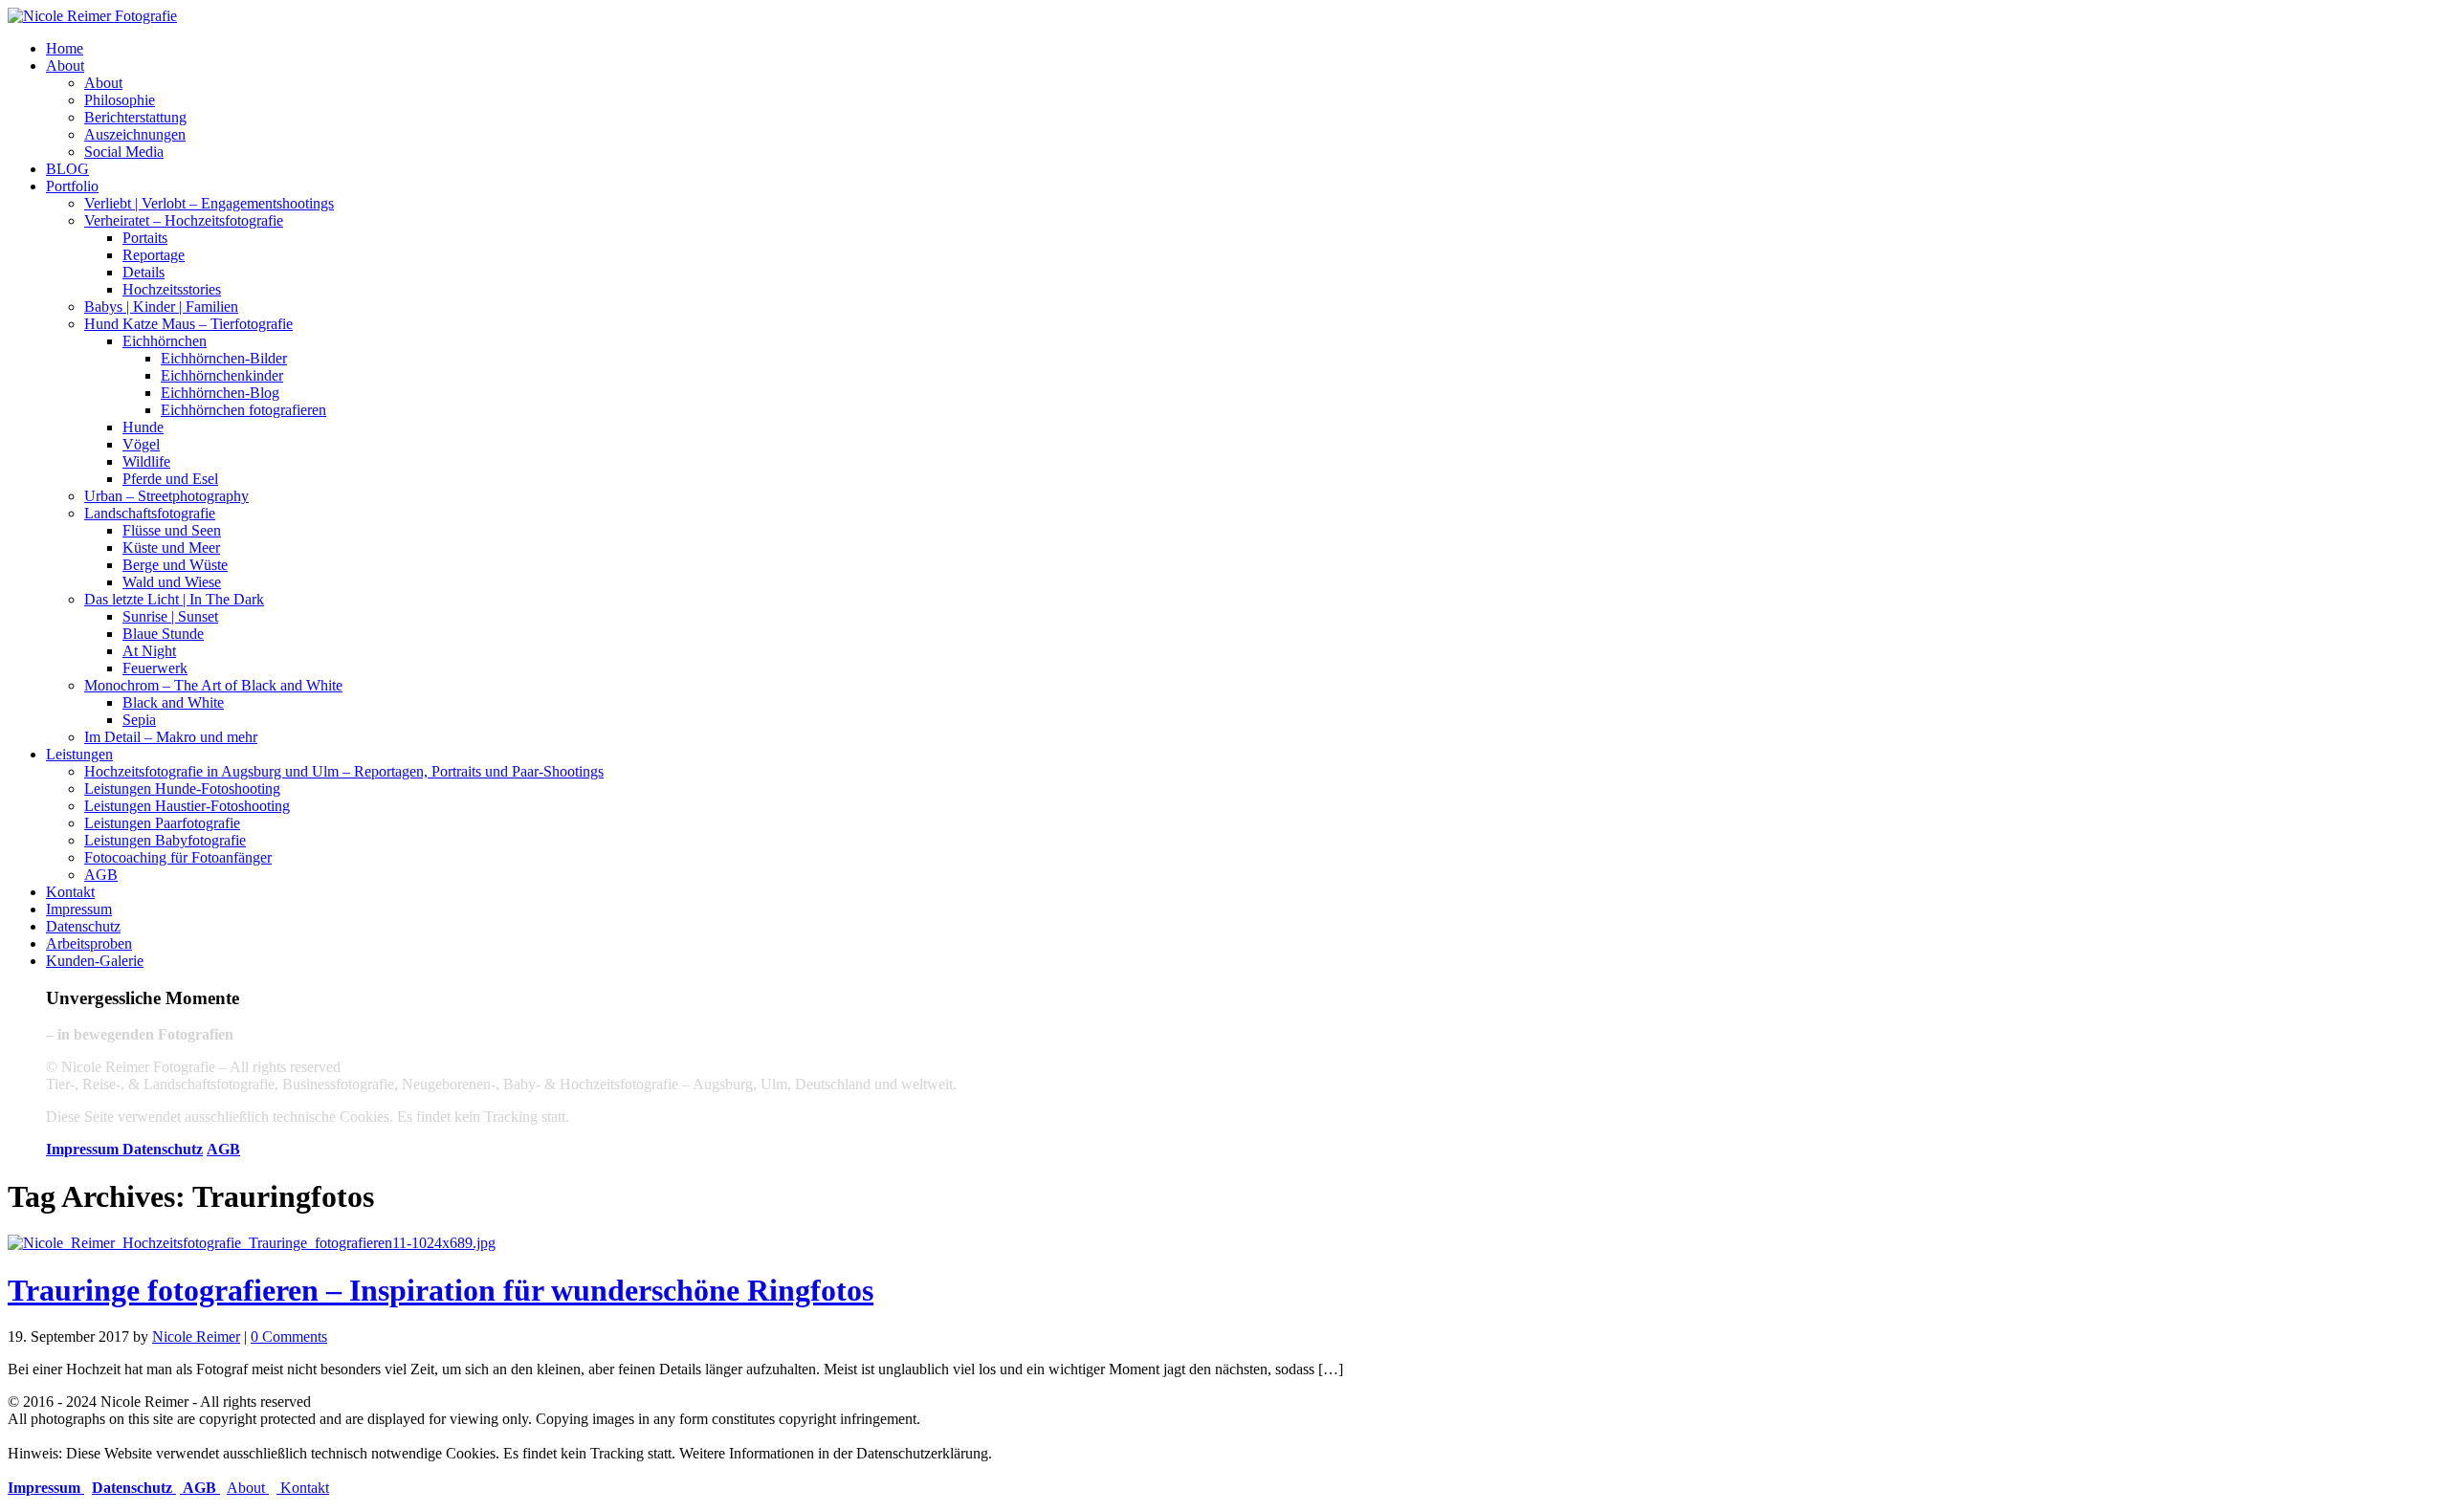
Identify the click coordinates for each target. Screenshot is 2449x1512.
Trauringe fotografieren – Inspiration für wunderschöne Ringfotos (441, 1290)
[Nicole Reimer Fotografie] (92, 16)
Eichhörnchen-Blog (220, 393)
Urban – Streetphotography (166, 496)
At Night (149, 651)
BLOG (67, 169)
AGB (101, 875)
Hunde (143, 427)
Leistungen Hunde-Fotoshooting (182, 789)
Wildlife (146, 461)
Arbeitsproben (89, 943)
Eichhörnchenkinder (222, 375)
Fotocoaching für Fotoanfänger (178, 857)
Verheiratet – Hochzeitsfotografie (184, 220)
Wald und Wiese (172, 582)
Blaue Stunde (163, 634)
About (65, 66)
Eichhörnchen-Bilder (224, 358)
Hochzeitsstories (172, 289)
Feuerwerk (155, 668)
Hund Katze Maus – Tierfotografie (188, 324)
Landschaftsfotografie (150, 513)
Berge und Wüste (175, 565)
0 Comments (289, 1337)
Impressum (79, 909)
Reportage (154, 255)
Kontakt (70, 892)
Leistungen (79, 754)
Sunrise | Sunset (170, 616)
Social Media (124, 152)
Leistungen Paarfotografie (162, 823)
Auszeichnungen (135, 134)
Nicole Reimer (196, 1337)
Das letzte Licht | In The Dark (174, 599)
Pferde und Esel (170, 479)
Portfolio (72, 186)
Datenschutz (83, 926)
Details (143, 272)
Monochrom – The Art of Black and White (213, 685)
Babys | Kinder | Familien (161, 307)
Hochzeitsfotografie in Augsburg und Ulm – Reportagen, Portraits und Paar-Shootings (344, 771)
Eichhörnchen (165, 341)
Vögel (141, 444)
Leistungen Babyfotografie (165, 840)
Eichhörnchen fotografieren (243, 410)
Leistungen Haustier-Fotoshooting (187, 806)
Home (65, 48)
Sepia (139, 720)
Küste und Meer (171, 548)
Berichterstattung (135, 117)
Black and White (173, 702)
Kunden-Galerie (95, 961)
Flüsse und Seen (172, 530)
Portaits (145, 238)
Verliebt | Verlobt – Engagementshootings (209, 203)
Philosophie (120, 100)
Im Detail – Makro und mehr (171, 737)
